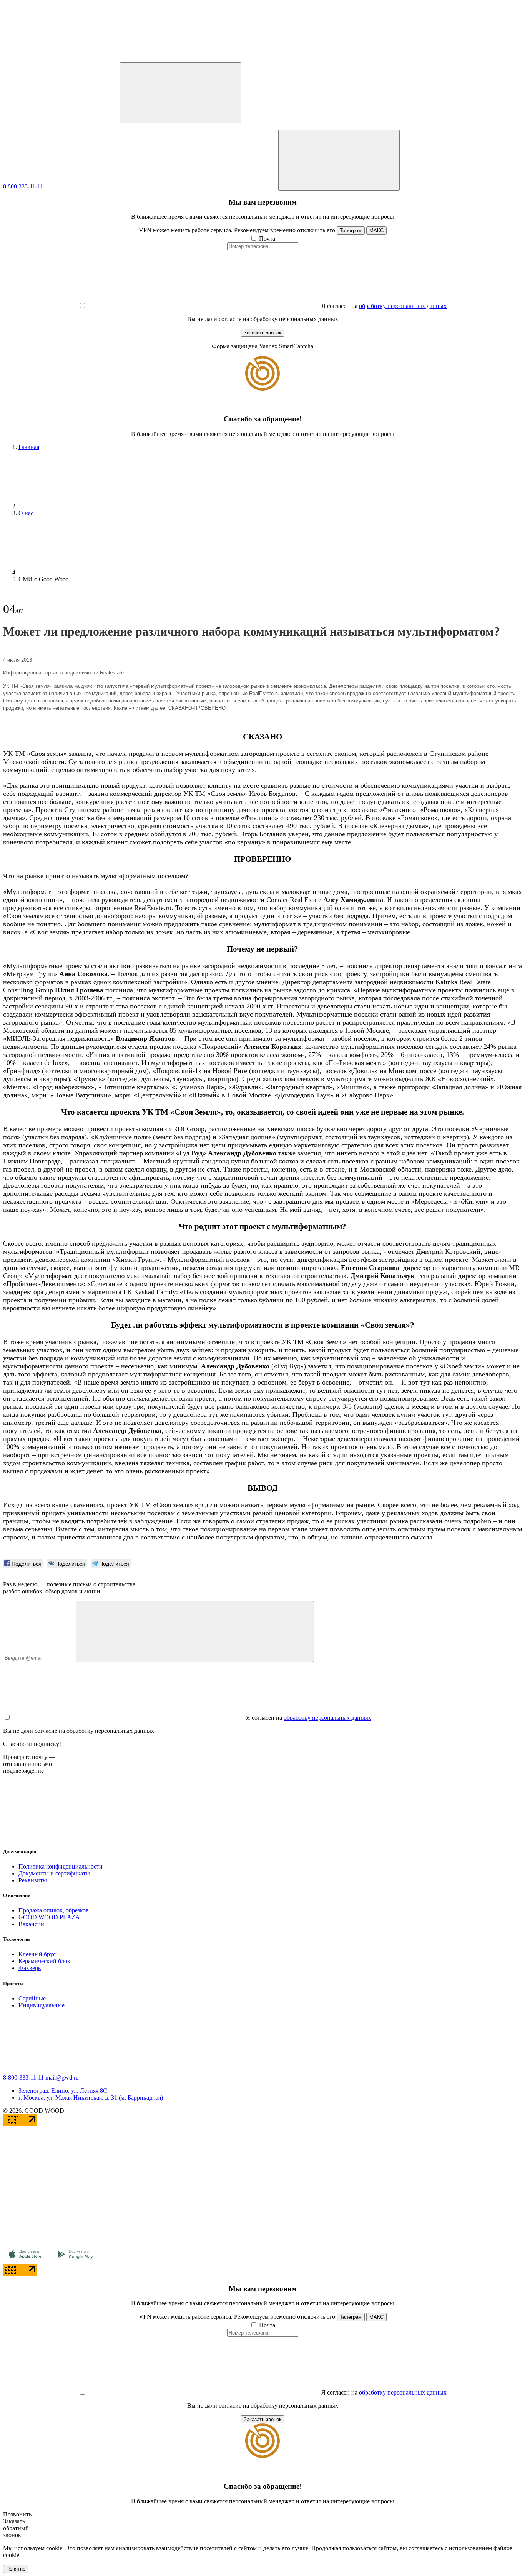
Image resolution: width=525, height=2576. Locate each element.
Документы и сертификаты (54, 1873)
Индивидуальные (42, 2005)
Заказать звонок (262, 333)
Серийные (32, 1998)
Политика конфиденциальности (61, 1866)
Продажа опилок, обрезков (54, 1910)
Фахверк (30, 1968)
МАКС (376, 230)
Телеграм (351, 230)
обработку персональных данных (403, 306)
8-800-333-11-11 (24, 2078)
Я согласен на (339, 306)
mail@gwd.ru (62, 2078)
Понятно (16, 2569)
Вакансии (31, 1924)
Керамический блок (44, 1961)
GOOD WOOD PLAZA (49, 1917)
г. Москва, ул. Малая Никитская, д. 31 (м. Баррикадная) (91, 2098)
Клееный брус (37, 1954)
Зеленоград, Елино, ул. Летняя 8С (63, 2091)
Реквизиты (33, 1880)
